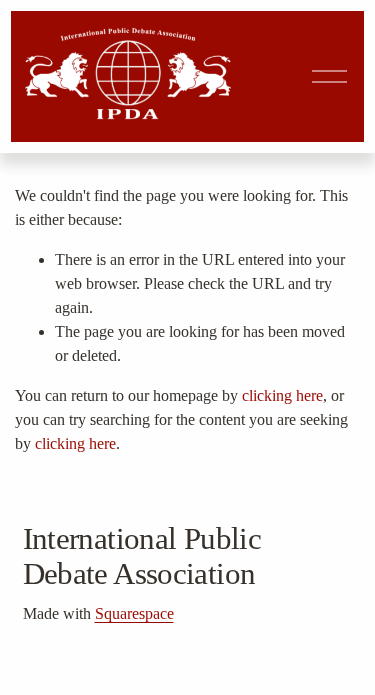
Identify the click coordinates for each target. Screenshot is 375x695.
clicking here (282, 395)
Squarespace (134, 613)
